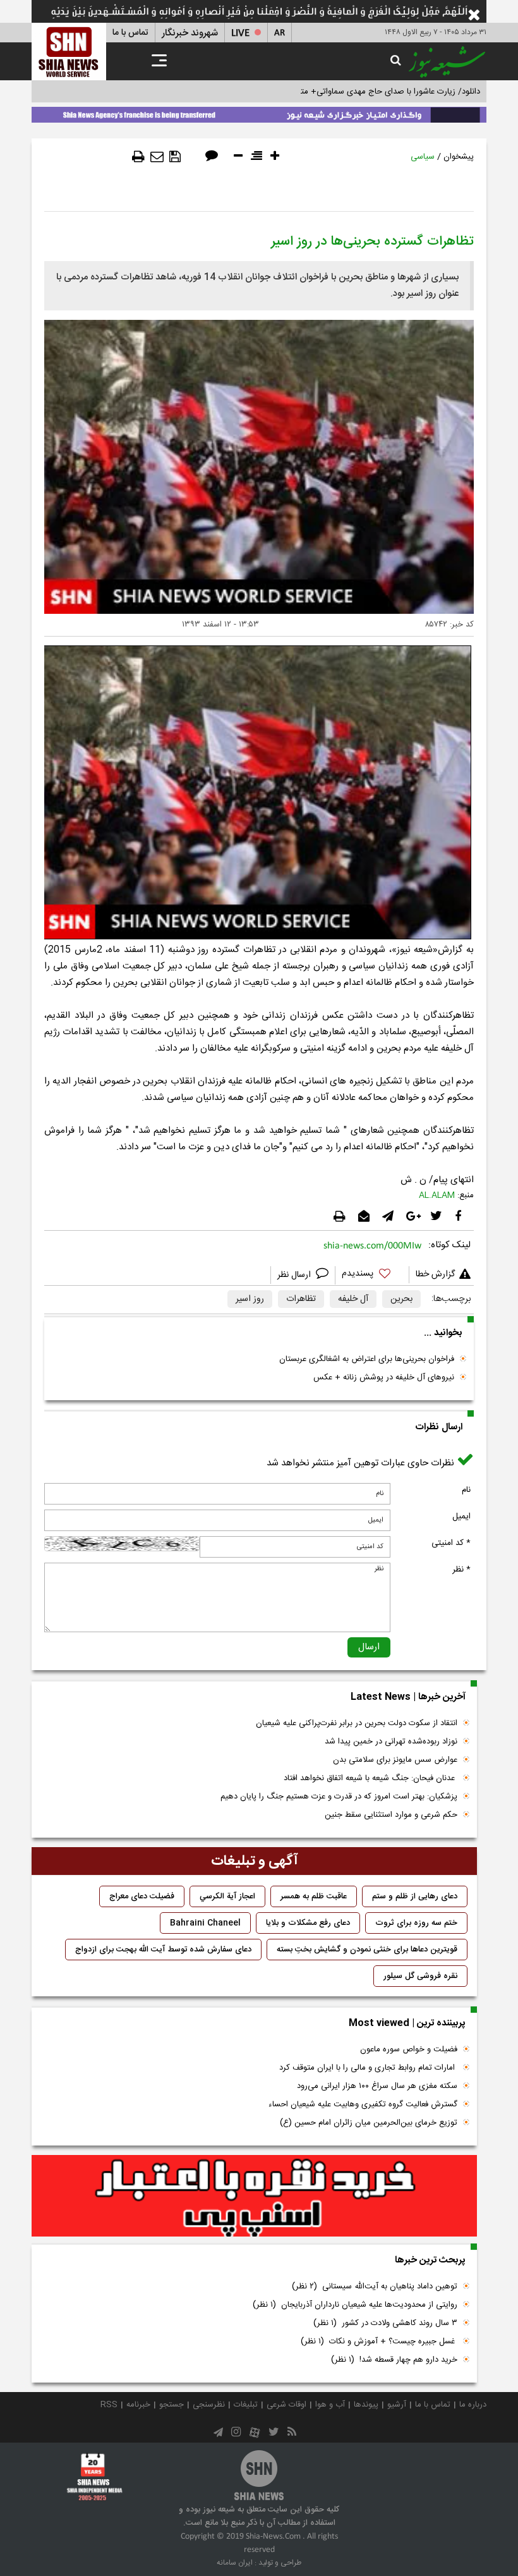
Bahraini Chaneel (205, 1923)
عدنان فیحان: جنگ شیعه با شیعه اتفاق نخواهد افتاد (370, 1778)
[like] (372, 1275)
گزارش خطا (435, 1274)
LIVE (240, 33)
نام (466, 1490)
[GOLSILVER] (254, 2196)
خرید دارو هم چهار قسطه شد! (394, 2360)
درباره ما (473, 2405)
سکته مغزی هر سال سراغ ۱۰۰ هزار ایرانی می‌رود (377, 2086)
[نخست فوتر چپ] (95, 2477)
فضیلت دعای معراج (142, 1896)
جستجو (172, 2405)
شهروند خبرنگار (190, 33)
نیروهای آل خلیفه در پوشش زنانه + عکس (384, 1377)
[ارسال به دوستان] (157, 157)
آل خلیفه (353, 1299)
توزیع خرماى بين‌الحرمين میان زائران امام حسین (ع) (369, 2123)
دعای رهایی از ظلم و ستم (415, 1896)
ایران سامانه (235, 2563)
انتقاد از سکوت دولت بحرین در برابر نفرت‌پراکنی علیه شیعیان (357, 1723)
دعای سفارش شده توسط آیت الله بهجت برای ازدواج (163, 1950)
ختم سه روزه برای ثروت (416, 1923)
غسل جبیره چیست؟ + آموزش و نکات (379, 2341)
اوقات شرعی (286, 2405)
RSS (109, 2405)
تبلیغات (246, 2405)
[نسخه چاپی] (138, 157)
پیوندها (366, 2405)
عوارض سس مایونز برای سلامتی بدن (395, 1760)
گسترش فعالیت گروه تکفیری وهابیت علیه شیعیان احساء (363, 2104)
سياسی (423, 157)
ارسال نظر (295, 1275)
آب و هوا (330, 2405)
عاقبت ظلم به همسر (314, 1896)
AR (280, 33)
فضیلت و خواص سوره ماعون (409, 2049)
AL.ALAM (437, 1195)
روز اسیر (250, 1299)
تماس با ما (130, 33)
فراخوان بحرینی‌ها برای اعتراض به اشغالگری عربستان (367, 1359)
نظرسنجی (209, 2405)
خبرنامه (138, 2405)
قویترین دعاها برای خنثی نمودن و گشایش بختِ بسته (367, 1950)
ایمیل (461, 1517)
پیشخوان (459, 157)
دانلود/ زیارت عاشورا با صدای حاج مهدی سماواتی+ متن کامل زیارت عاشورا (356, 92)
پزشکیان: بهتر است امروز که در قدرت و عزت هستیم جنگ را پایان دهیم (339, 1797)
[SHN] (69, 52)
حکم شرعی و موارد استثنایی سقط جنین (391, 1815)
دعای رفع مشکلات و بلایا (308, 1923)
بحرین (401, 1299)
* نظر (461, 1570)
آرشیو (397, 2405)
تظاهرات (301, 1299)
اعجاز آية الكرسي (227, 1896)
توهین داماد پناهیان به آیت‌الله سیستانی (375, 2286)
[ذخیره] (175, 157)
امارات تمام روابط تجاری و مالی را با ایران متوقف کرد (368, 2068)
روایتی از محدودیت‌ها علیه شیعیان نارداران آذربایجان (355, 2305)
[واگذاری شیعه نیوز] (259, 113)
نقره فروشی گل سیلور (420, 1976)
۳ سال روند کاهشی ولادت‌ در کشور (385, 2323)
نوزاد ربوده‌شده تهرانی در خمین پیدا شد (391, 1742)
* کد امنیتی (451, 1543)
